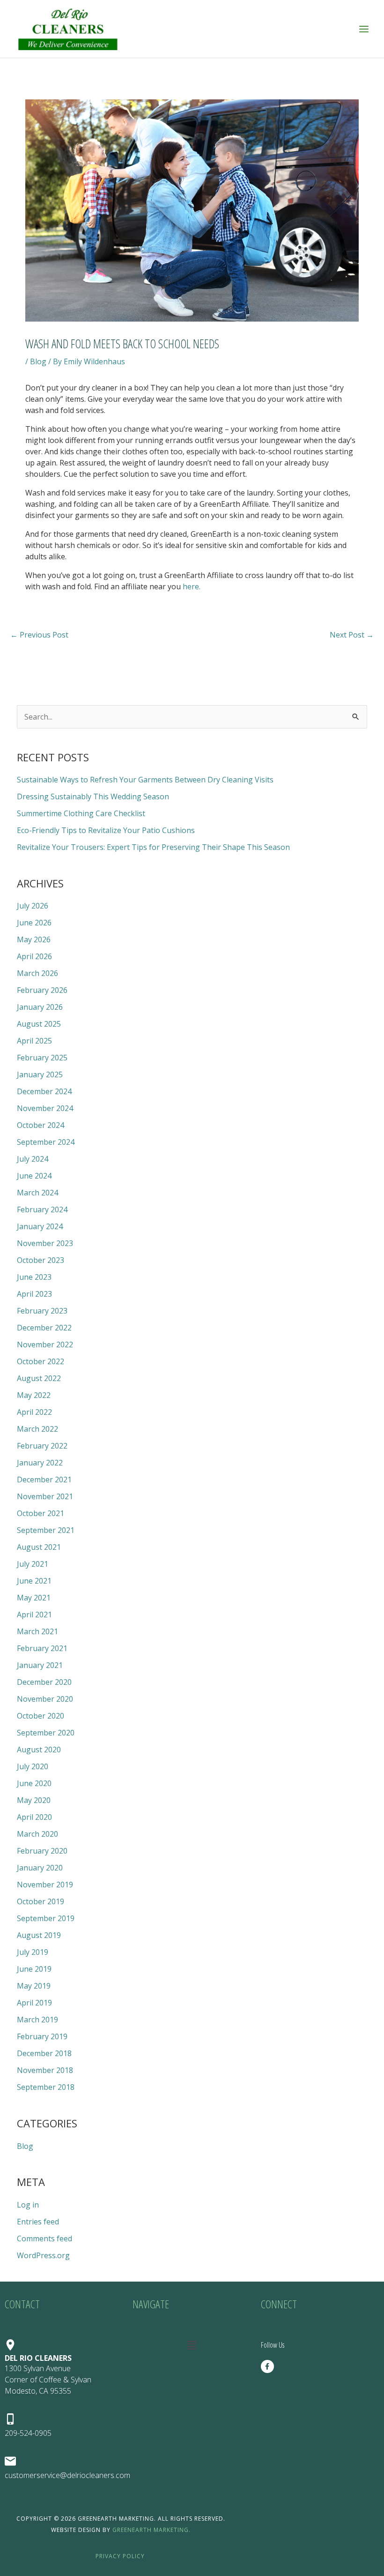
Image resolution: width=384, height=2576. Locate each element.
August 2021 (39, 1547)
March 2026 (37, 973)
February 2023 (42, 1311)
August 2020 (39, 1750)
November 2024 (45, 1108)
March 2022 (37, 1429)
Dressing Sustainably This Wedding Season (93, 796)
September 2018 (46, 2087)
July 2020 (33, 1766)
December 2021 (44, 1480)
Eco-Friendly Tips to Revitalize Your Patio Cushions (106, 830)
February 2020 (42, 1851)
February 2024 (42, 1209)
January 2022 (40, 1463)
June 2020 (34, 1783)
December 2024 (44, 1091)
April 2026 (34, 956)
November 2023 (45, 1243)
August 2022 (39, 1378)
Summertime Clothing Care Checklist (81, 813)
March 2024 (37, 1193)
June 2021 (34, 1581)
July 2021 (33, 1564)
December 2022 (44, 1328)
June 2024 (34, 1176)
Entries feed (38, 2222)
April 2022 (34, 1412)
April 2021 (34, 1615)
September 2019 (46, 1918)
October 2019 (41, 1901)
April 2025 (34, 1041)
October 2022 (41, 1361)
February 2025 (42, 1058)
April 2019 (34, 2003)
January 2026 (40, 1007)
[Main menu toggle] (364, 29)
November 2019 (45, 1885)
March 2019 (37, 2020)
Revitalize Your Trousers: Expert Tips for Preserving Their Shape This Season (153, 847)
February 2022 (42, 1446)
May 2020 (34, 1800)
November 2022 (45, 1344)
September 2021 (46, 1530)
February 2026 (42, 990)
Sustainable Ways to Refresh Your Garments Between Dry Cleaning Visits (145, 780)
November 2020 (45, 1699)
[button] (192, 2345)
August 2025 (39, 1024)
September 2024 (46, 1142)
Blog (38, 361)
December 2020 (44, 1682)
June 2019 (34, 1969)
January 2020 (40, 1868)
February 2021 (42, 1648)
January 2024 (40, 1226)
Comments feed (44, 2238)
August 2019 (39, 1935)
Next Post (352, 635)
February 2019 (42, 2036)
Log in (28, 2205)
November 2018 (45, 2070)
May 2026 (34, 939)
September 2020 (46, 1733)
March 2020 (37, 1834)
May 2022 (34, 1395)
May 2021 (34, 1598)
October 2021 (41, 1513)
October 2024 (41, 1125)
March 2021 (37, 1631)
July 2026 (33, 906)
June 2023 (34, 1277)
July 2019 (33, 1952)
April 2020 (34, 1817)
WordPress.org (43, 2255)
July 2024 (33, 1159)
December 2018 (44, 2053)
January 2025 (40, 1074)
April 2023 (34, 1294)
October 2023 (41, 1260)
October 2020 (41, 1716)
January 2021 (40, 1665)
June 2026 (34, 923)
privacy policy (121, 2556)
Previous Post (39, 635)
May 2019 (34, 1986)
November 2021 (45, 1496)
